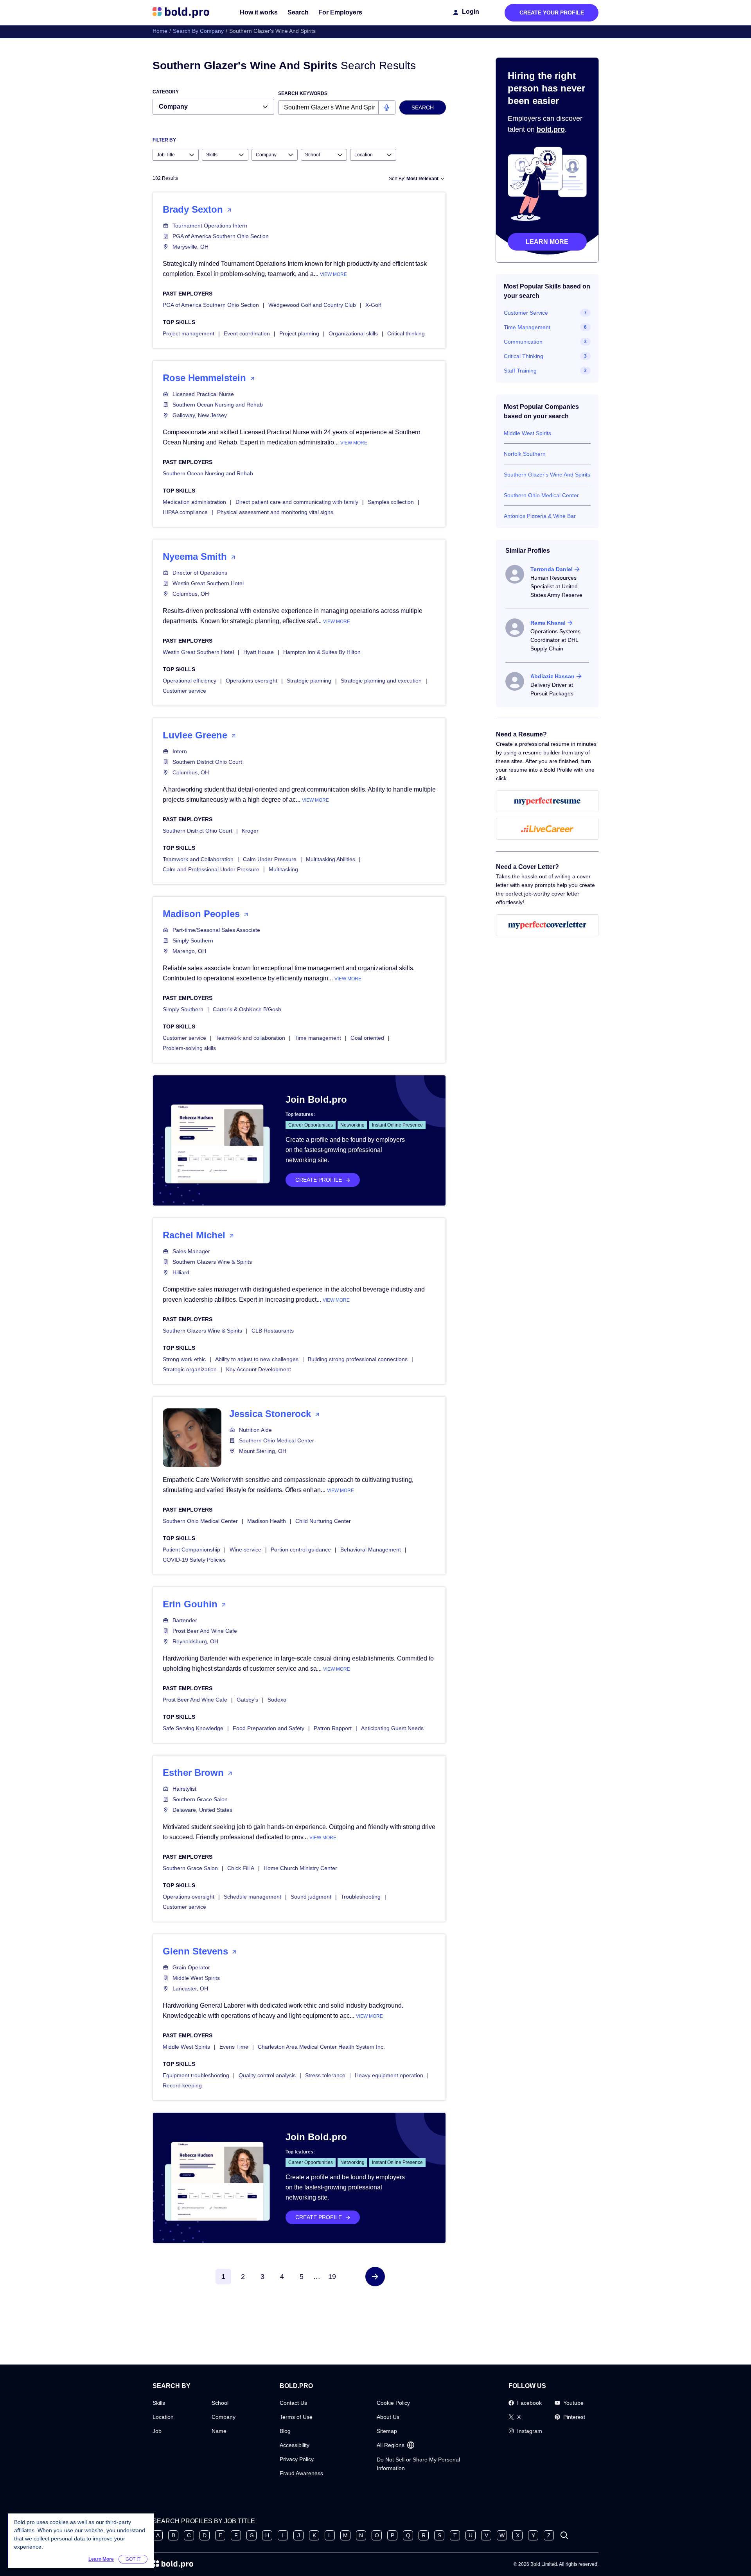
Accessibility (295, 2445)
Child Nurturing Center (323, 1521)
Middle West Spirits (196, 1978)
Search (298, 12)
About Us (388, 2417)
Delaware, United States (202, 1810)
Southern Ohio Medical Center (277, 1440)
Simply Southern (193, 940)
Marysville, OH (190, 247)
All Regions (391, 2445)
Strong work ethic (184, 1359)
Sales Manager (191, 1251)
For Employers (340, 12)
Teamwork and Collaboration (198, 859)
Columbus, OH (191, 594)
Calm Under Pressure (270, 859)
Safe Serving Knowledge (193, 1728)
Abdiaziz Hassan (552, 676)
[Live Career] (547, 829)
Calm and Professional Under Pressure (211, 869)
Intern (180, 751)
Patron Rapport (333, 1728)
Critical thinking (406, 333)
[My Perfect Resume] (547, 801)
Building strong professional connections (358, 1359)
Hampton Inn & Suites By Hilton (322, 652)
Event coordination (247, 333)
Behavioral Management (371, 1550)
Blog (285, 2431)
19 (332, 2277)
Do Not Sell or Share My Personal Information (418, 2464)
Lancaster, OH (190, 1988)
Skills (159, 2403)
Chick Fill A (241, 1868)
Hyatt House (259, 652)
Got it (133, 2559)
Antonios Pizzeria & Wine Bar (540, 516)
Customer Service (526, 313)
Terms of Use (296, 2417)
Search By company (198, 31)
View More (333, 274)
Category (166, 92)
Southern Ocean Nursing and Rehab (218, 405)
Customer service (184, 691)
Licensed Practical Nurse (203, 394)
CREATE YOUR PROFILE (552, 13)
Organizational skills (353, 333)
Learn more (547, 242)
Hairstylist (184, 1789)
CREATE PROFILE (319, 1180)
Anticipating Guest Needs (392, 1728)
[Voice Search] (387, 107)
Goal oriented (367, 1038)
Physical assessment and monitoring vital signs (275, 512)
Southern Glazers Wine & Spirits (212, 1262)
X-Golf (373, 305)
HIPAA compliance (185, 512)
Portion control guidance (301, 1550)
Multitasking (283, 869)
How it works (259, 12)
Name (219, 2431)
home (160, 31)
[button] (375, 2277)
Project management (189, 333)
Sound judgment (311, 1897)
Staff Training (520, 371)
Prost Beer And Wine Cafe (205, 1631)
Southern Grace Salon (200, 1799)
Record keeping (182, 2085)
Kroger (250, 831)
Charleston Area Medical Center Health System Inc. (321, 2047)
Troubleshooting (361, 1897)
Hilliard (181, 1272)
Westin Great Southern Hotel (208, 583)
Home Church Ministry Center (300, 1868)
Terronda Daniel (552, 569)
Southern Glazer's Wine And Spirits (547, 475)
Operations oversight (252, 681)
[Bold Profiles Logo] (181, 13)
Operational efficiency (190, 681)
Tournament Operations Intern (210, 226)
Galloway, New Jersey (200, 415)
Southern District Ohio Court (207, 762)
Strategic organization (190, 1369)
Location (163, 2417)
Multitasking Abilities (331, 859)
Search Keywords (303, 93)
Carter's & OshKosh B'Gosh (247, 1009)
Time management (318, 1038)
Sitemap (387, 2431)
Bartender (185, 1620)
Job (157, 2431)
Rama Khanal (548, 623)
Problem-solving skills (189, 1048)
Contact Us (293, 2403)
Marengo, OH (189, 951)
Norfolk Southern (525, 454)
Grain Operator (191, 1967)
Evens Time (234, 2047)
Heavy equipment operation (389, 2075)
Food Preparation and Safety (269, 1728)
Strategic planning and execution (381, 681)
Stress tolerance (325, 2075)
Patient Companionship (191, 1550)
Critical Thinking (524, 356)
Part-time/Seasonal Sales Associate (216, 930)
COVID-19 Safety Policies (194, 1560)
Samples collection (391, 502)
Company (224, 2417)
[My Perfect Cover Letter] (547, 925)
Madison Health (267, 1521)
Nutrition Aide (255, 1430)
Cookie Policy (393, 2403)
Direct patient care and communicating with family (297, 502)
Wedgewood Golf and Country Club (312, 305)
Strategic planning (309, 681)
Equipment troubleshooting (196, 2075)
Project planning (299, 333)
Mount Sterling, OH (263, 1451)
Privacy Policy (297, 2459)
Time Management (527, 327)
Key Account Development (259, 1369)
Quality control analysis (267, 2075)
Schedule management (252, 1897)
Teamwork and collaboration (250, 1038)
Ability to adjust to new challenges (257, 1359)
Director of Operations (200, 573)
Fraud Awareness (301, 2473)
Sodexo (277, 1700)
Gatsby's (247, 1700)
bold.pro (551, 129)
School (220, 2403)
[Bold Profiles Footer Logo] (173, 2564)
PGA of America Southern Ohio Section (221, 236)
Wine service (245, 1550)
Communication (523, 342)
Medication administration (194, 502)
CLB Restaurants (273, 1331)
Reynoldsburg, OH (195, 1641)
